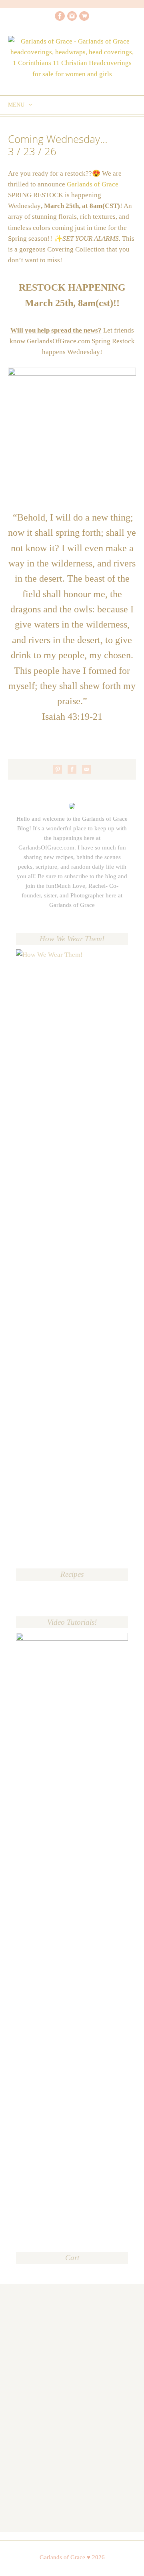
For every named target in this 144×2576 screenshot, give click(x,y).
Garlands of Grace (93, 184)
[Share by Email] (86, 769)
